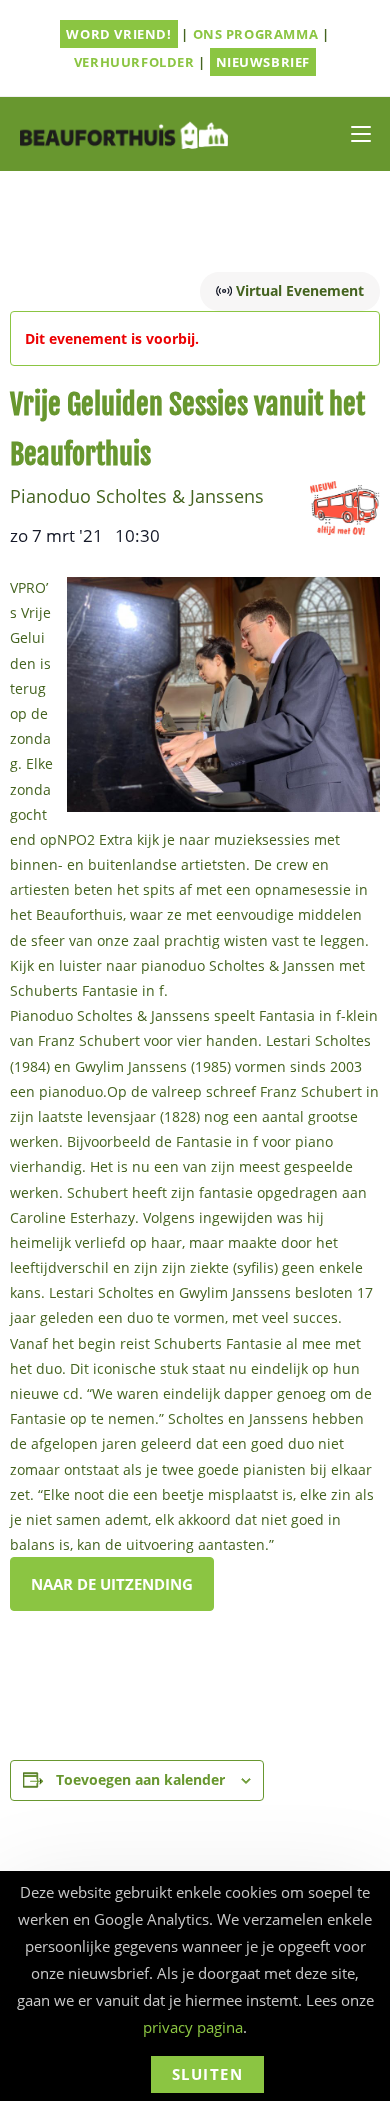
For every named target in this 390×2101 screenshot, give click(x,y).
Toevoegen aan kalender (140, 1779)
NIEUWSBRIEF (263, 62)
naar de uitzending (112, 1584)
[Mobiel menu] (361, 134)
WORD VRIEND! (118, 34)
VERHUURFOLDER (134, 62)
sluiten (208, 2074)
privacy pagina (193, 2027)
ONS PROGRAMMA (256, 34)
